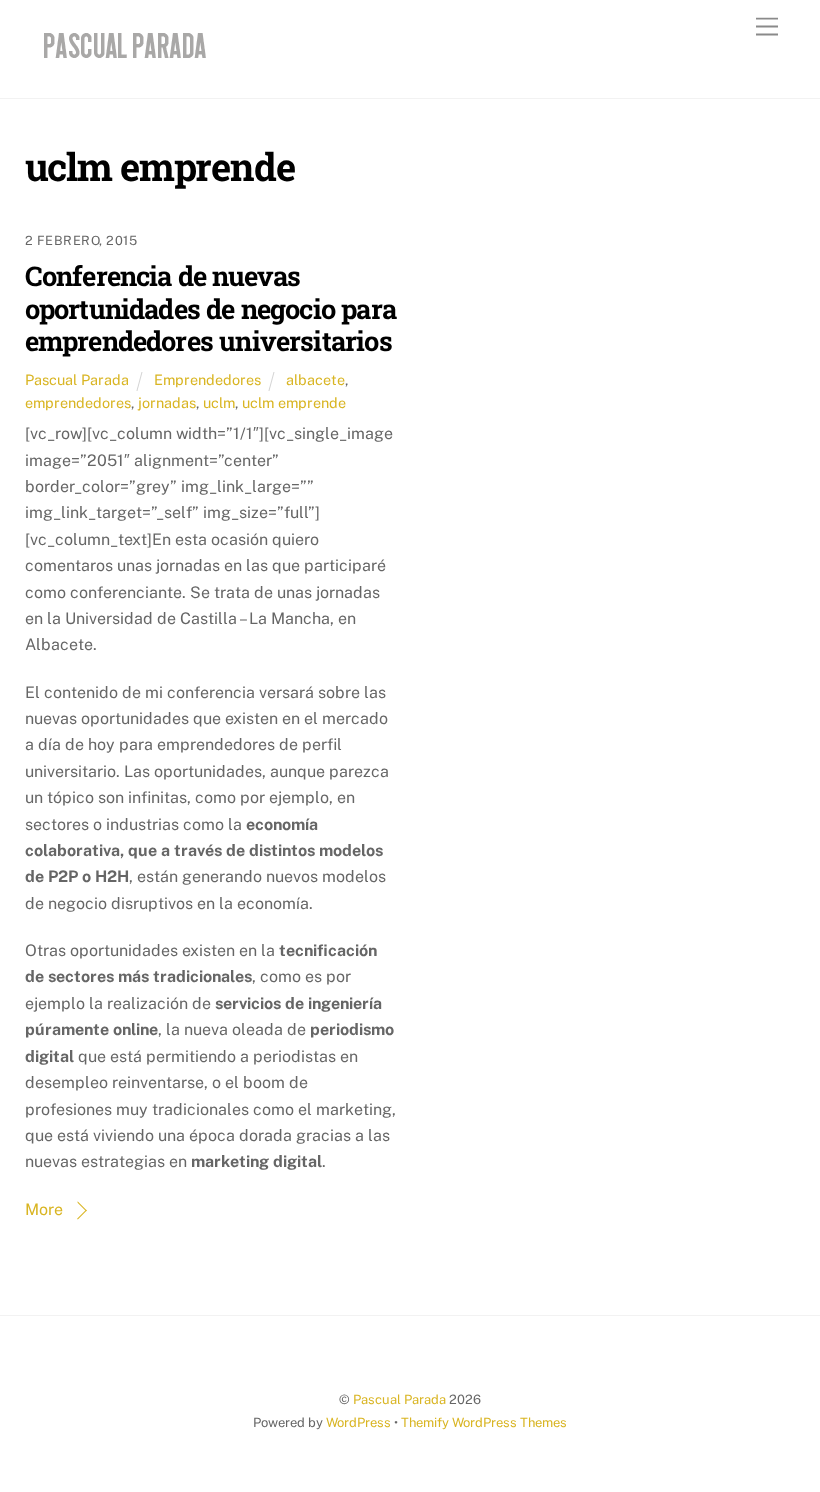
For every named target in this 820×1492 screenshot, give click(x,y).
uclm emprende (294, 402)
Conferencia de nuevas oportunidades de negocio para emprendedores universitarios (210, 307)
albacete (315, 379)
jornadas (167, 402)
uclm (219, 402)
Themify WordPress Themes (484, 1422)
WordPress (358, 1422)
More (44, 1209)
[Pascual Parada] (121, 62)
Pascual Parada (77, 379)
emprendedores (78, 402)
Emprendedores (207, 379)
